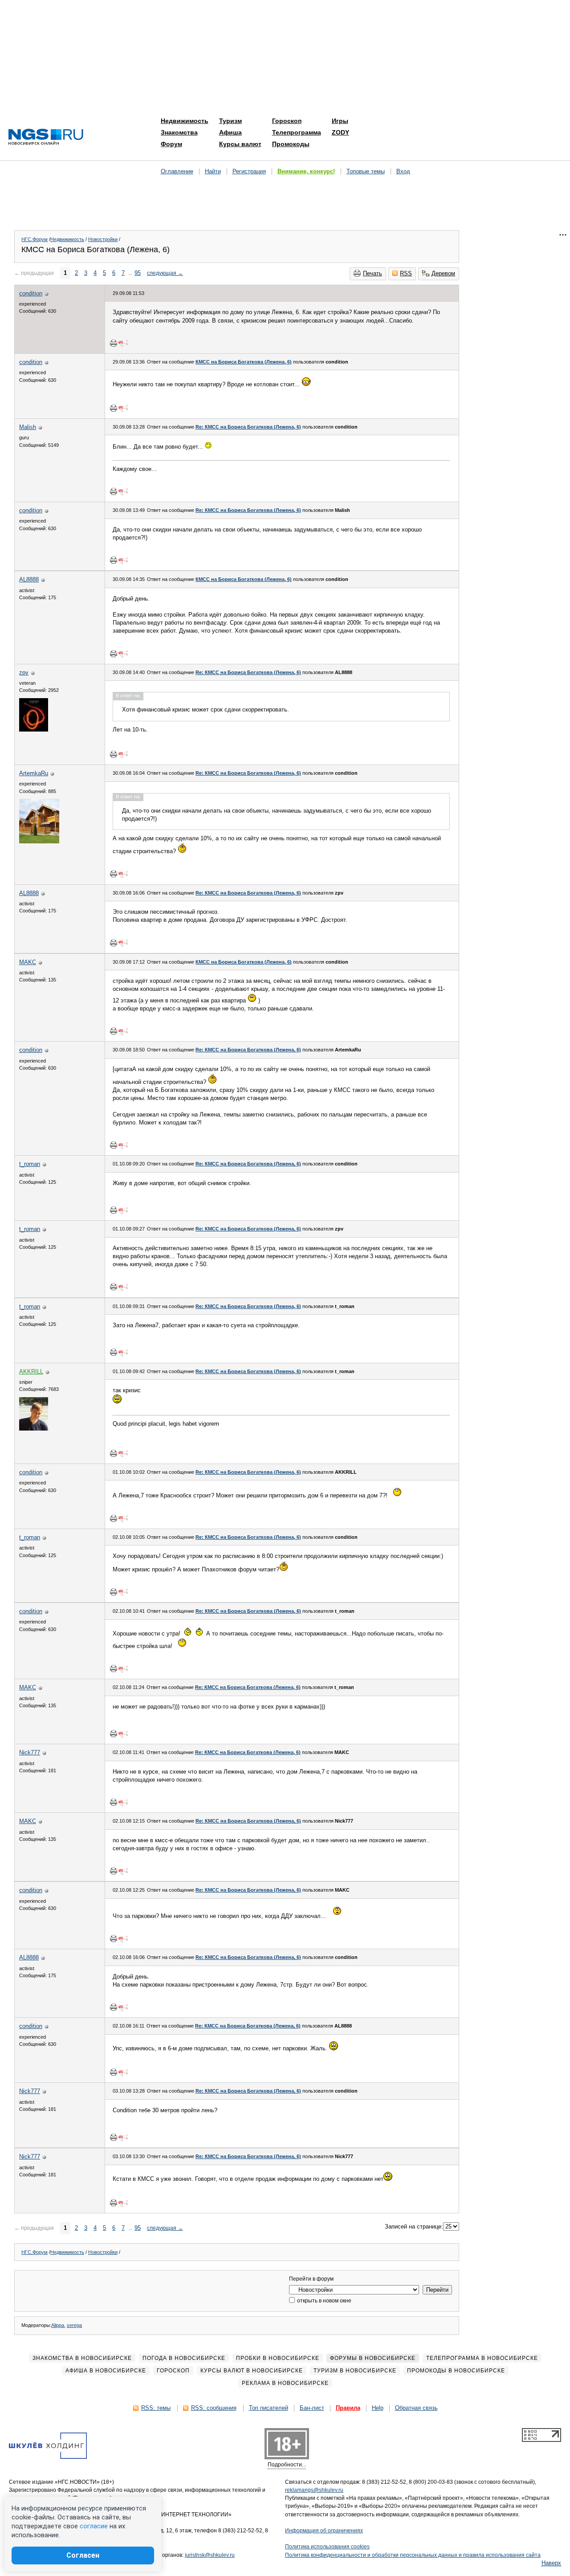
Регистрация (249, 171)
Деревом (443, 273)
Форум (171, 144)
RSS (406, 273)
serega (74, 2325)
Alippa (58, 2325)
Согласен (83, 2555)
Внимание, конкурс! (306, 171)
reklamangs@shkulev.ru (314, 2490)
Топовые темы (366, 171)
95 (138, 273)
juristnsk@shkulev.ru (210, 2555)
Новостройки (103, 239)
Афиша (230, 132)
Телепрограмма (297, 132)
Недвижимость (185, 121)
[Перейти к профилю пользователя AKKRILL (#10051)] (34, 1429)
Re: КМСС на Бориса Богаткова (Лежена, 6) (248, 427)
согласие (94, 2526)
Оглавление (177, 171)
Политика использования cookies (327, 2547)
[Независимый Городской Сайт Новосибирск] (46, 137)
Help (378, 2408)
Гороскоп (287, 121)
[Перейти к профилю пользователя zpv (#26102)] (34, 730)
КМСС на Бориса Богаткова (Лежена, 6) (244, 362)
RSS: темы (156, 2408)
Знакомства (179, 132)
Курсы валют (240, 144)
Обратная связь (416, 2408)
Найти (213, 171)
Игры (340, 121)
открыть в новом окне (324, 2301)
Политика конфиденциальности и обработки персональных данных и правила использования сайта (413, 2555)
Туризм (230, 121)
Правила (348, 2408)
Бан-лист (312, 2408)
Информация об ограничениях (324, 2531)
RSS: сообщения (214, 2408)
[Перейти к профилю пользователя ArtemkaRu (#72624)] (39, 841)
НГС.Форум (35, 239)
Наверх (551, 2563)
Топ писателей (269, 2408)
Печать (373, 273)
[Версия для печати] (114, 343)
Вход (403, 171)
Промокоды (291, 144)
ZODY (340, 132)
